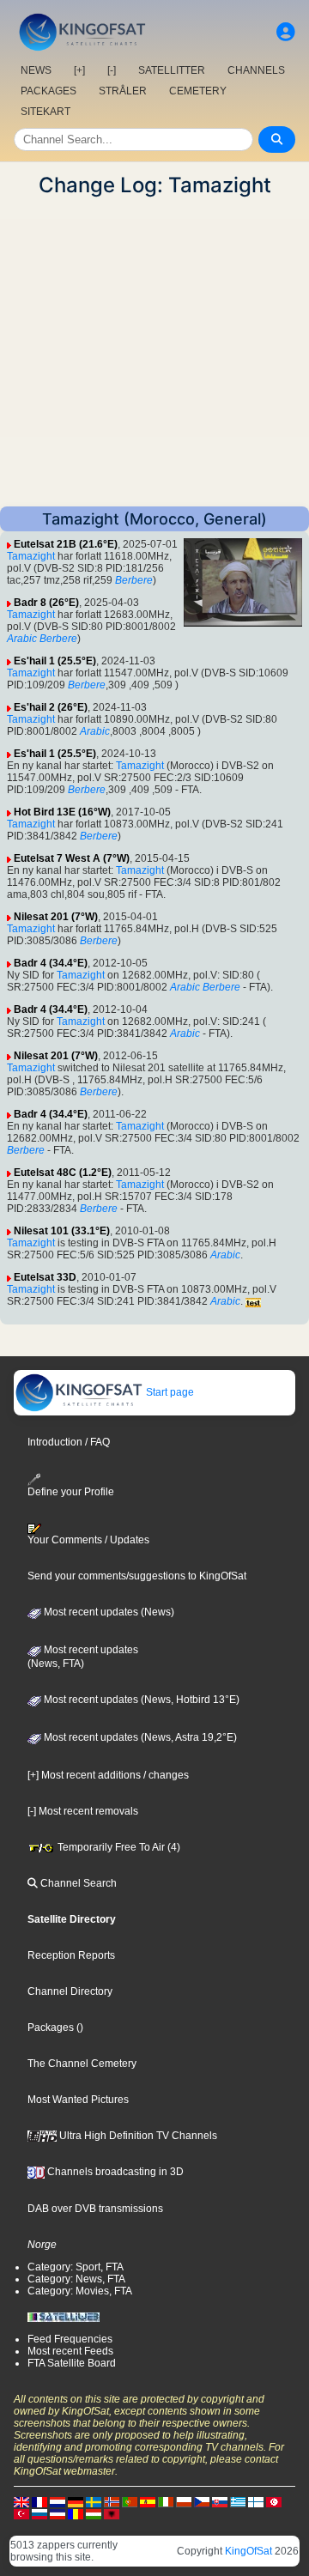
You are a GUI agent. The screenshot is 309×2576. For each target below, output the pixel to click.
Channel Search (77, 1883)
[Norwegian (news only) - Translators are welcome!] (112, 2501)
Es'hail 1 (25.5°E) (55, 661)
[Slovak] (220, 2501)
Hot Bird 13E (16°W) (62, 812)
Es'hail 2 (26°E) (51, 707)
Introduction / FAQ (69, 1442)
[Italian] (166, 2501)
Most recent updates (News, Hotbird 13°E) (140, 1700)
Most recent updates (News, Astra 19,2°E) (139, 1737)
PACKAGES (48, 91)
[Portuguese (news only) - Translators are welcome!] (130, 2501)
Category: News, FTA (76, 2279)
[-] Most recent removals (83, 1811)
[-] (112, 70)
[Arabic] (274, 2501)
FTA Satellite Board (72, 2363)
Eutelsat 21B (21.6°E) (66, 544)
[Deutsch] (76, 2501)
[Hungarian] (94, 2513)
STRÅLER (123, 91)
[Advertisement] (154, 352)
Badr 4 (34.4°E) (51, 963)
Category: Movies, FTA (80, 2291)
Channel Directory (70, 1991)
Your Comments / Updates (88, 1540)
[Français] (39, 2501)
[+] (79, 70)
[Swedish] (94, 2501)
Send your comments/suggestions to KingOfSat (137, 1576)
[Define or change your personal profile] (286, 32)
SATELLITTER (172, 70)
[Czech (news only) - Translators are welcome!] (202, 2501)
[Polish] (184, 2501)
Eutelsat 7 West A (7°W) (72, 858)
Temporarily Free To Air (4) (118, 1847)
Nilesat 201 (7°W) (56, 917)
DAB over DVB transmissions (95, 2209)
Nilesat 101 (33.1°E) (62, 1231)
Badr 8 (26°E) (46, 603)
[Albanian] (112, 2513)
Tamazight (31, 556)
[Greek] (238, 2501)
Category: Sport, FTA (76, 2267)
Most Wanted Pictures (78, 2100)
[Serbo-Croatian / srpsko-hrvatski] (58, 2513)
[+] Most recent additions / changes (108, 1775)
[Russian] (39, 2513)
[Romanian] (76, 2513)
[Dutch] (58, 2501)
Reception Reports (71, 1955)
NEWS (36, 70)
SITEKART (45, 112)
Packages (51, 2027)
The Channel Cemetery (82, 2064)
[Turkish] (21, 2513)
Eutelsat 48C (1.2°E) (63, 1173)
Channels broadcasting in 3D (114, 2172)
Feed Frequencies (70, 2339)
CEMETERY (198, 91)
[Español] (148, 2501)
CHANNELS (256, 70)
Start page (169, 1392)
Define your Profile (71, 1491)
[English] (21, 2501)
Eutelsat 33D (45, 1277)
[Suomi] (256, 2501)
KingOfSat (248, 2551)
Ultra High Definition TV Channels (137, 2136)
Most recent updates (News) (108, 1612)
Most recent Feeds (70, 2351)
